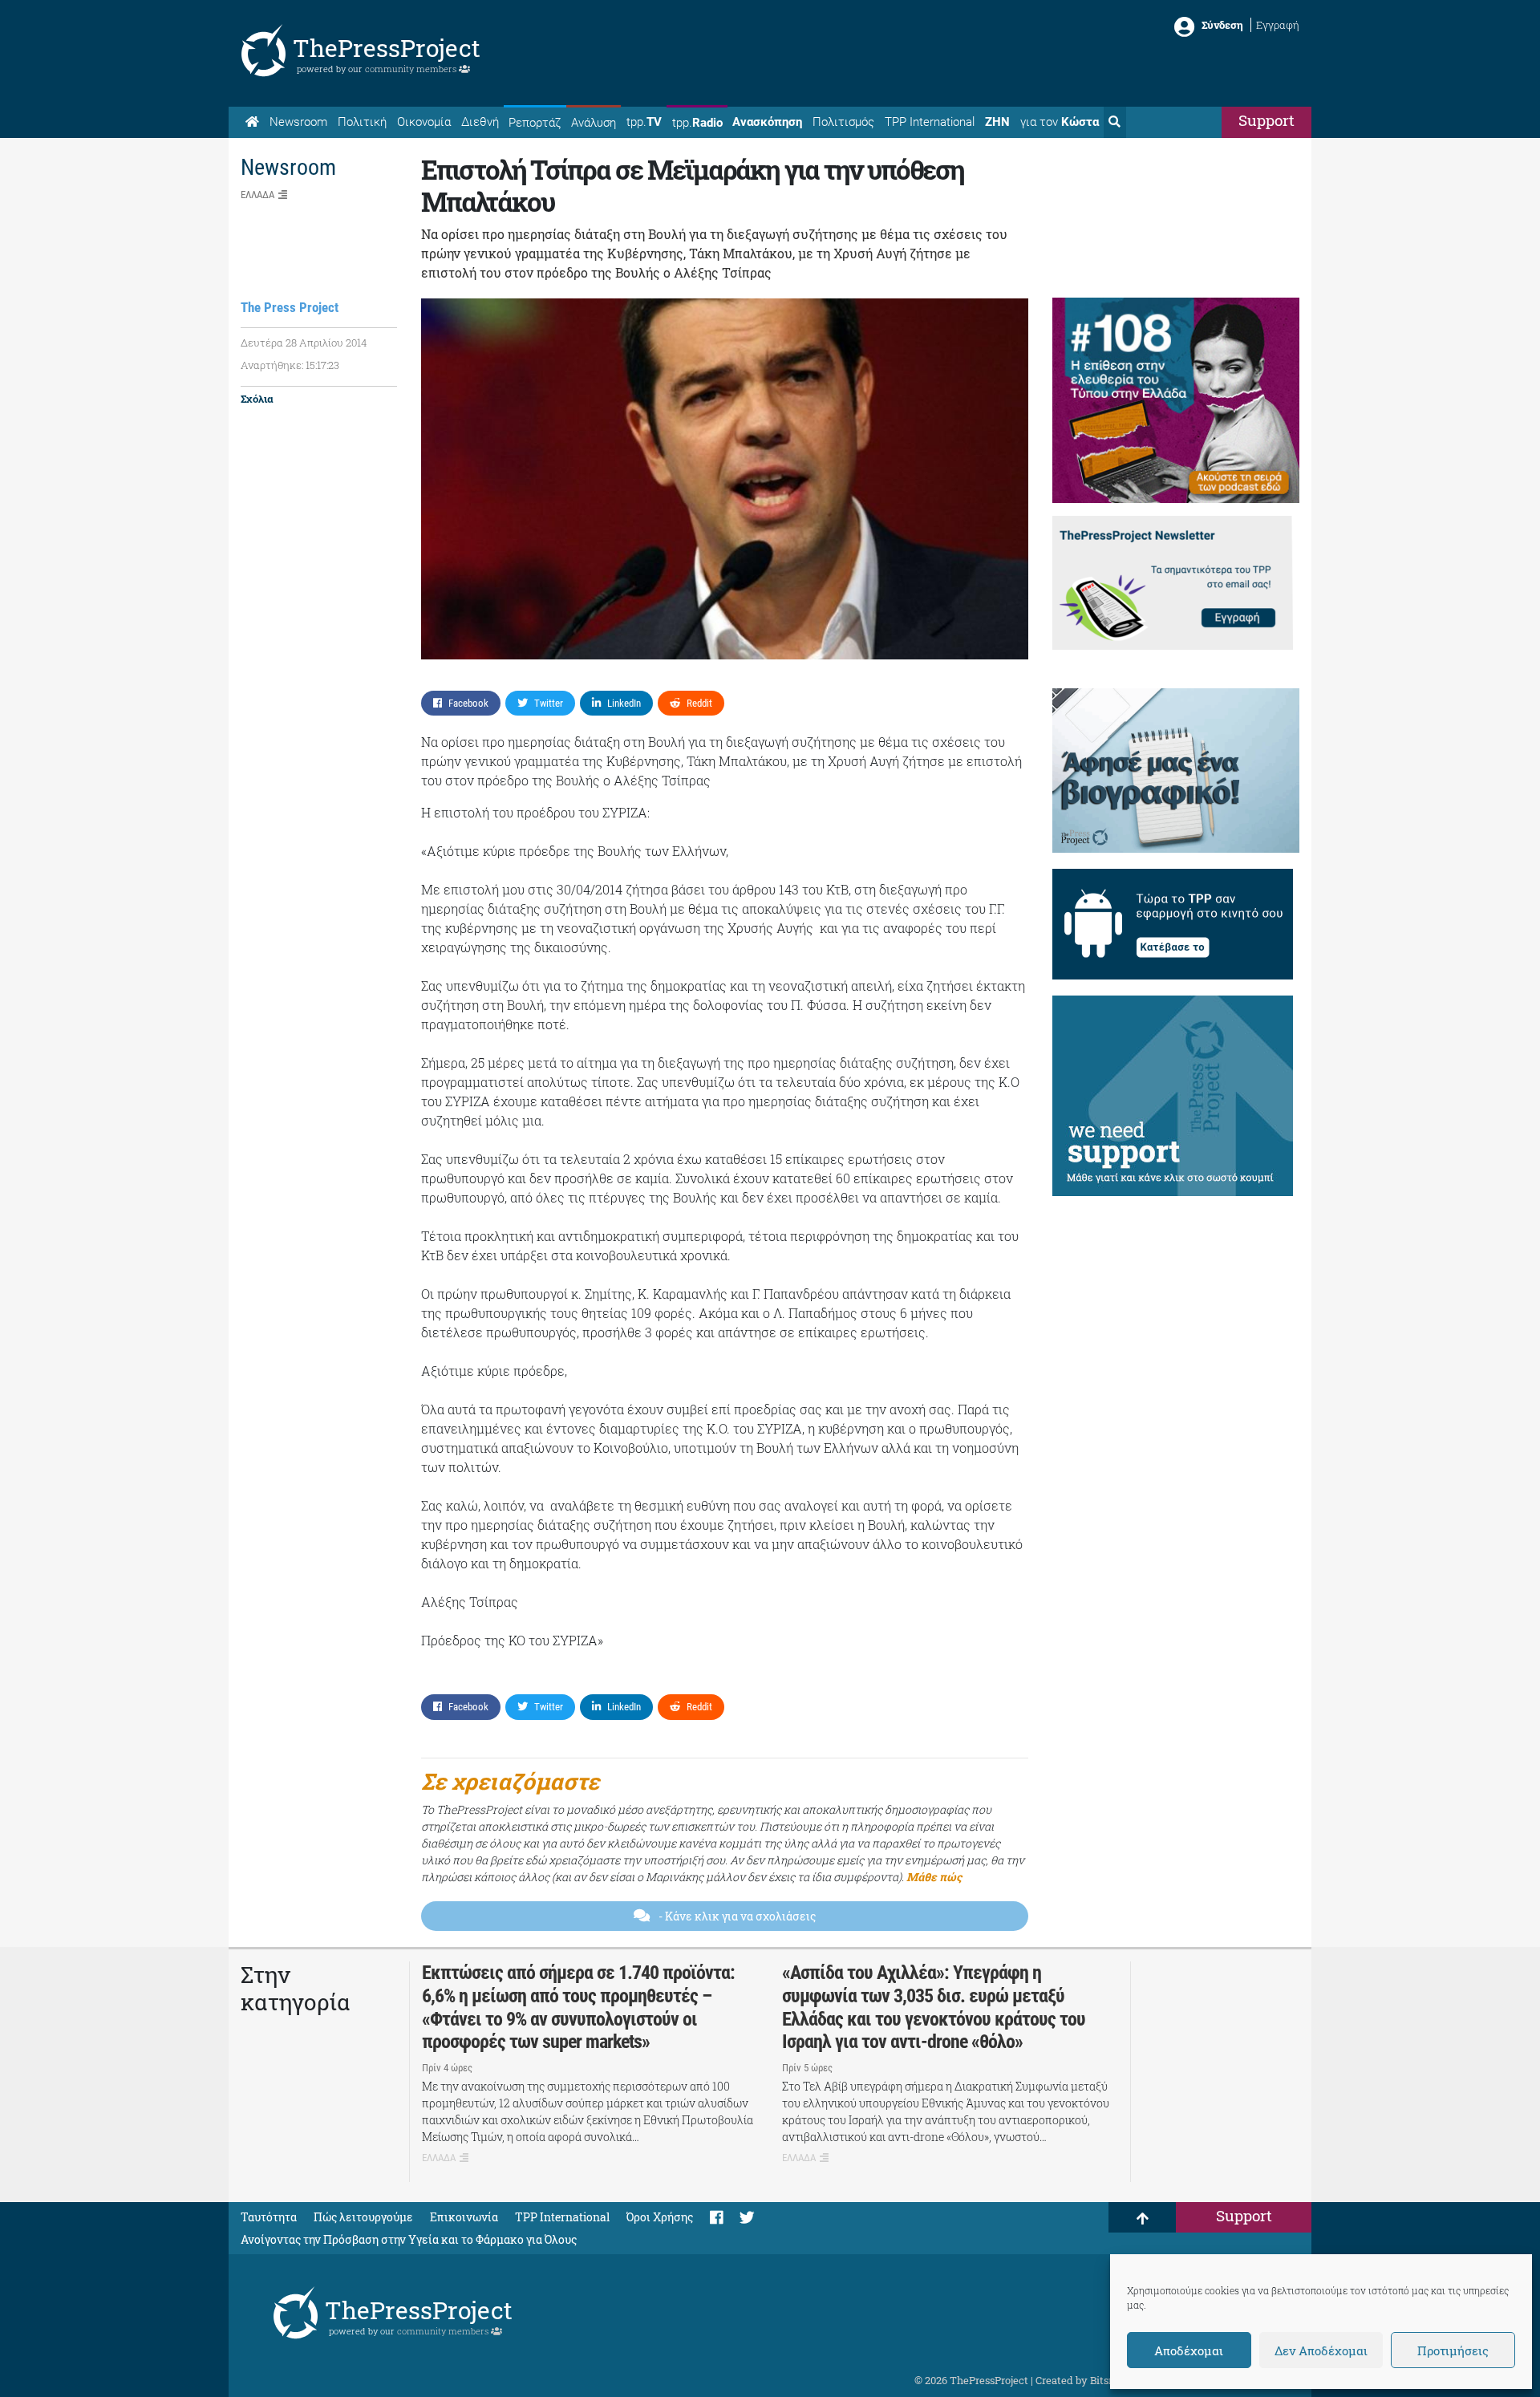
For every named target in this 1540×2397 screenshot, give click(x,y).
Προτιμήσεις (1453, 2350)
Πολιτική (362, 122)
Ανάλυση (594, 123)
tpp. (644, 122)
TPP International (930, 122)
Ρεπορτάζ (535, 123)
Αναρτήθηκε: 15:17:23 (290, 365)
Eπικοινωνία (464, 2217)
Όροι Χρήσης (660, 2217)
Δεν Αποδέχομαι (1321, 2350)
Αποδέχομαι (1189, 2350)
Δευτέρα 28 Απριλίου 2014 (304, 343)
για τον (1060, 122)
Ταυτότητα (269, 2217)
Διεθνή (480, 122)
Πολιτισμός (843, 122)
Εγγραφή (1278, 25)
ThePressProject (387, 48)
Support (1266, 120)
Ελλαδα (257, 195)
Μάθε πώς (934, 1877)
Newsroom (298, 122)
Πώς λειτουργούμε (363, 2217)
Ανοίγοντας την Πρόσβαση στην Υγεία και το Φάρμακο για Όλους (409, 2239)
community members (412, 69)
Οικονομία (424, 122)
